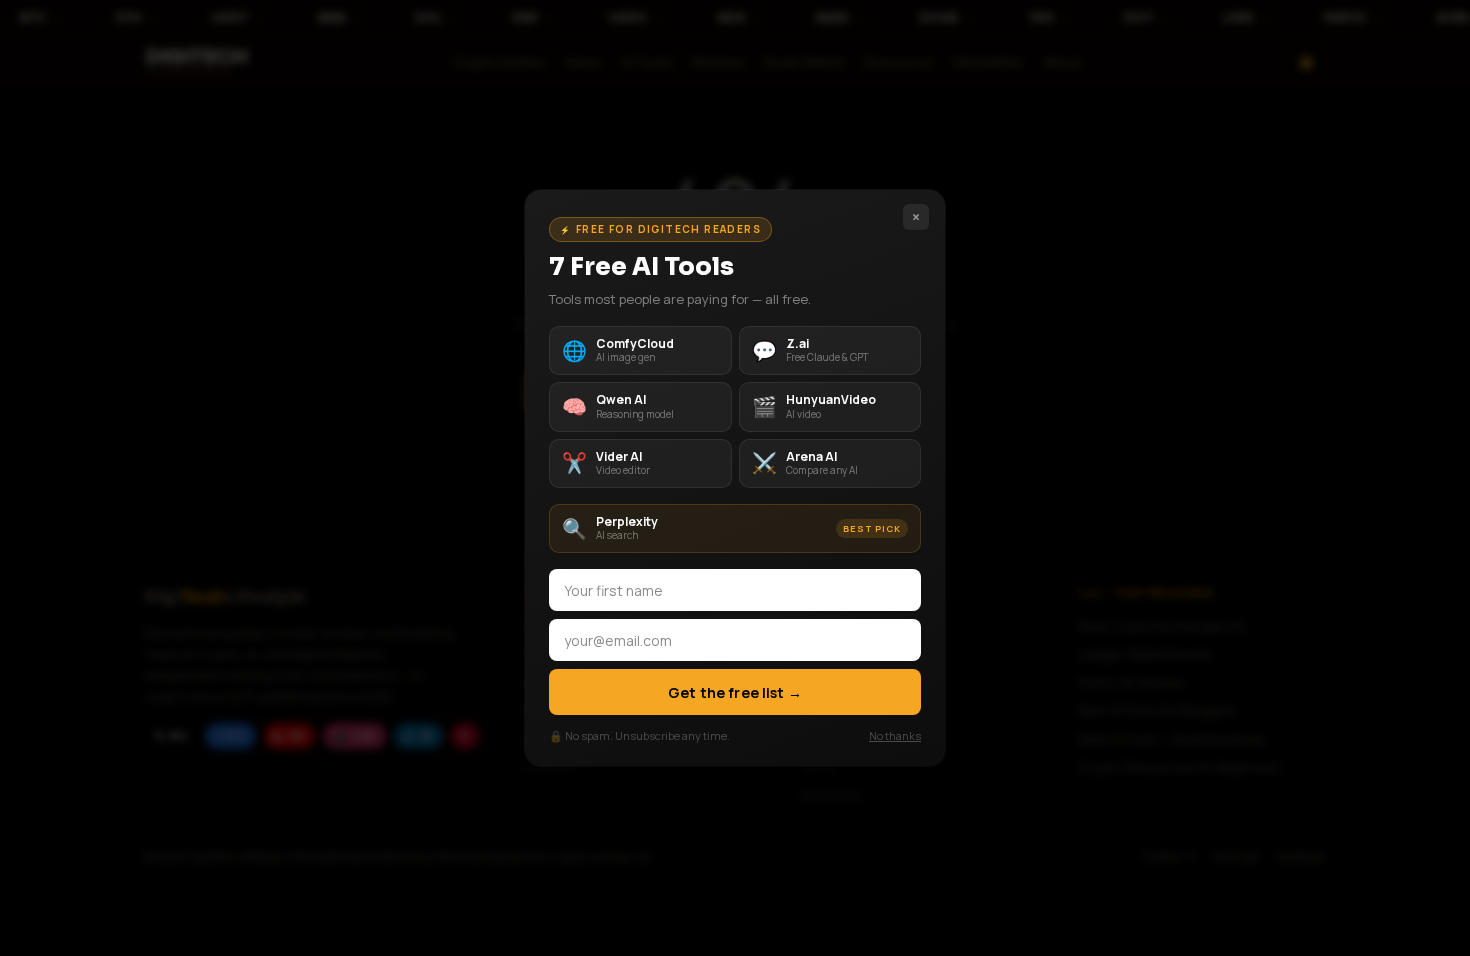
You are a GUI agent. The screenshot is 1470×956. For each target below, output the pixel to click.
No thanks (895, 735)
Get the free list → (735, 692)
